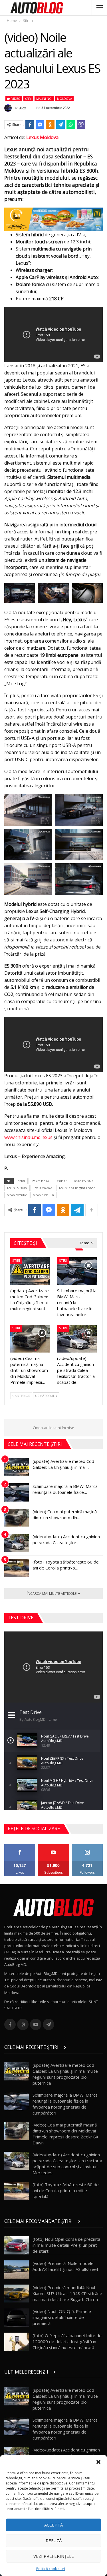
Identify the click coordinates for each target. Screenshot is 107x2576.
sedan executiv (17, 1195)
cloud (21, 1181)
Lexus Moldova (42, 137)
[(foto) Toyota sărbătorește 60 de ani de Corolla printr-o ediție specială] (17, 1568)
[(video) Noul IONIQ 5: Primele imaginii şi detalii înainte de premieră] (17, 2318)
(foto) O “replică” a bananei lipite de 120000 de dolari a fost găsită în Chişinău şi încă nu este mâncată (67, 2341)
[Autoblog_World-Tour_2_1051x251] (53, 219)
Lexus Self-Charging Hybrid (77, 1188)
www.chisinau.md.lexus (28, 1137)
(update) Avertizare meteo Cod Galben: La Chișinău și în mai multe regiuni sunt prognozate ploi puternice (65, 2074)
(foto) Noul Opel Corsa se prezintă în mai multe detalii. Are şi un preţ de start (66, 2245)
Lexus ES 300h (17, 1188)
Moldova (64, 99)
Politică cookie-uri (51, 2569)
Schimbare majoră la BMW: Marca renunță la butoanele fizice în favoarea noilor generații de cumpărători (65, 2104)
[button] (98, 2462)
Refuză (54, 2540)
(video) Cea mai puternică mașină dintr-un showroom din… (65, 1514)
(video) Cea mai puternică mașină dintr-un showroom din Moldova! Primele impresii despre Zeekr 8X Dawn (65, 2134)
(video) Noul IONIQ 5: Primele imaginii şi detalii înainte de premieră (62, 2317)
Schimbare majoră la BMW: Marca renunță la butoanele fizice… (65, 1489)
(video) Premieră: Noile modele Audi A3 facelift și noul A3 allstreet (65, 2266)
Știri (28, 99)
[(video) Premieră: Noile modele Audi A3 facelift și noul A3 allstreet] (17, 2269)
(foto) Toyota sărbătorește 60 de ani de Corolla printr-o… (66, 1565)
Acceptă (53, 2525)
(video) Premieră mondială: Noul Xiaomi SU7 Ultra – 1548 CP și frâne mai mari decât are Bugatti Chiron (67, 2293)
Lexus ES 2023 (84, 1181)
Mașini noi (44, 99)
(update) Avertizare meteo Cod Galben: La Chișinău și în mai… (63, 1464)
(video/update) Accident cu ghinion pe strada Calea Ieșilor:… (66, 1539)
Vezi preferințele (54, 2556)
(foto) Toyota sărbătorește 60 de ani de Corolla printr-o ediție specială (66, 2190)
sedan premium (44, 1195)
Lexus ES (61, 1181)
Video (16, 99)
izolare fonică (40, 1181)
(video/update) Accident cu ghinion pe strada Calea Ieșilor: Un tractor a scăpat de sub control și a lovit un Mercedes (67, 2164)
